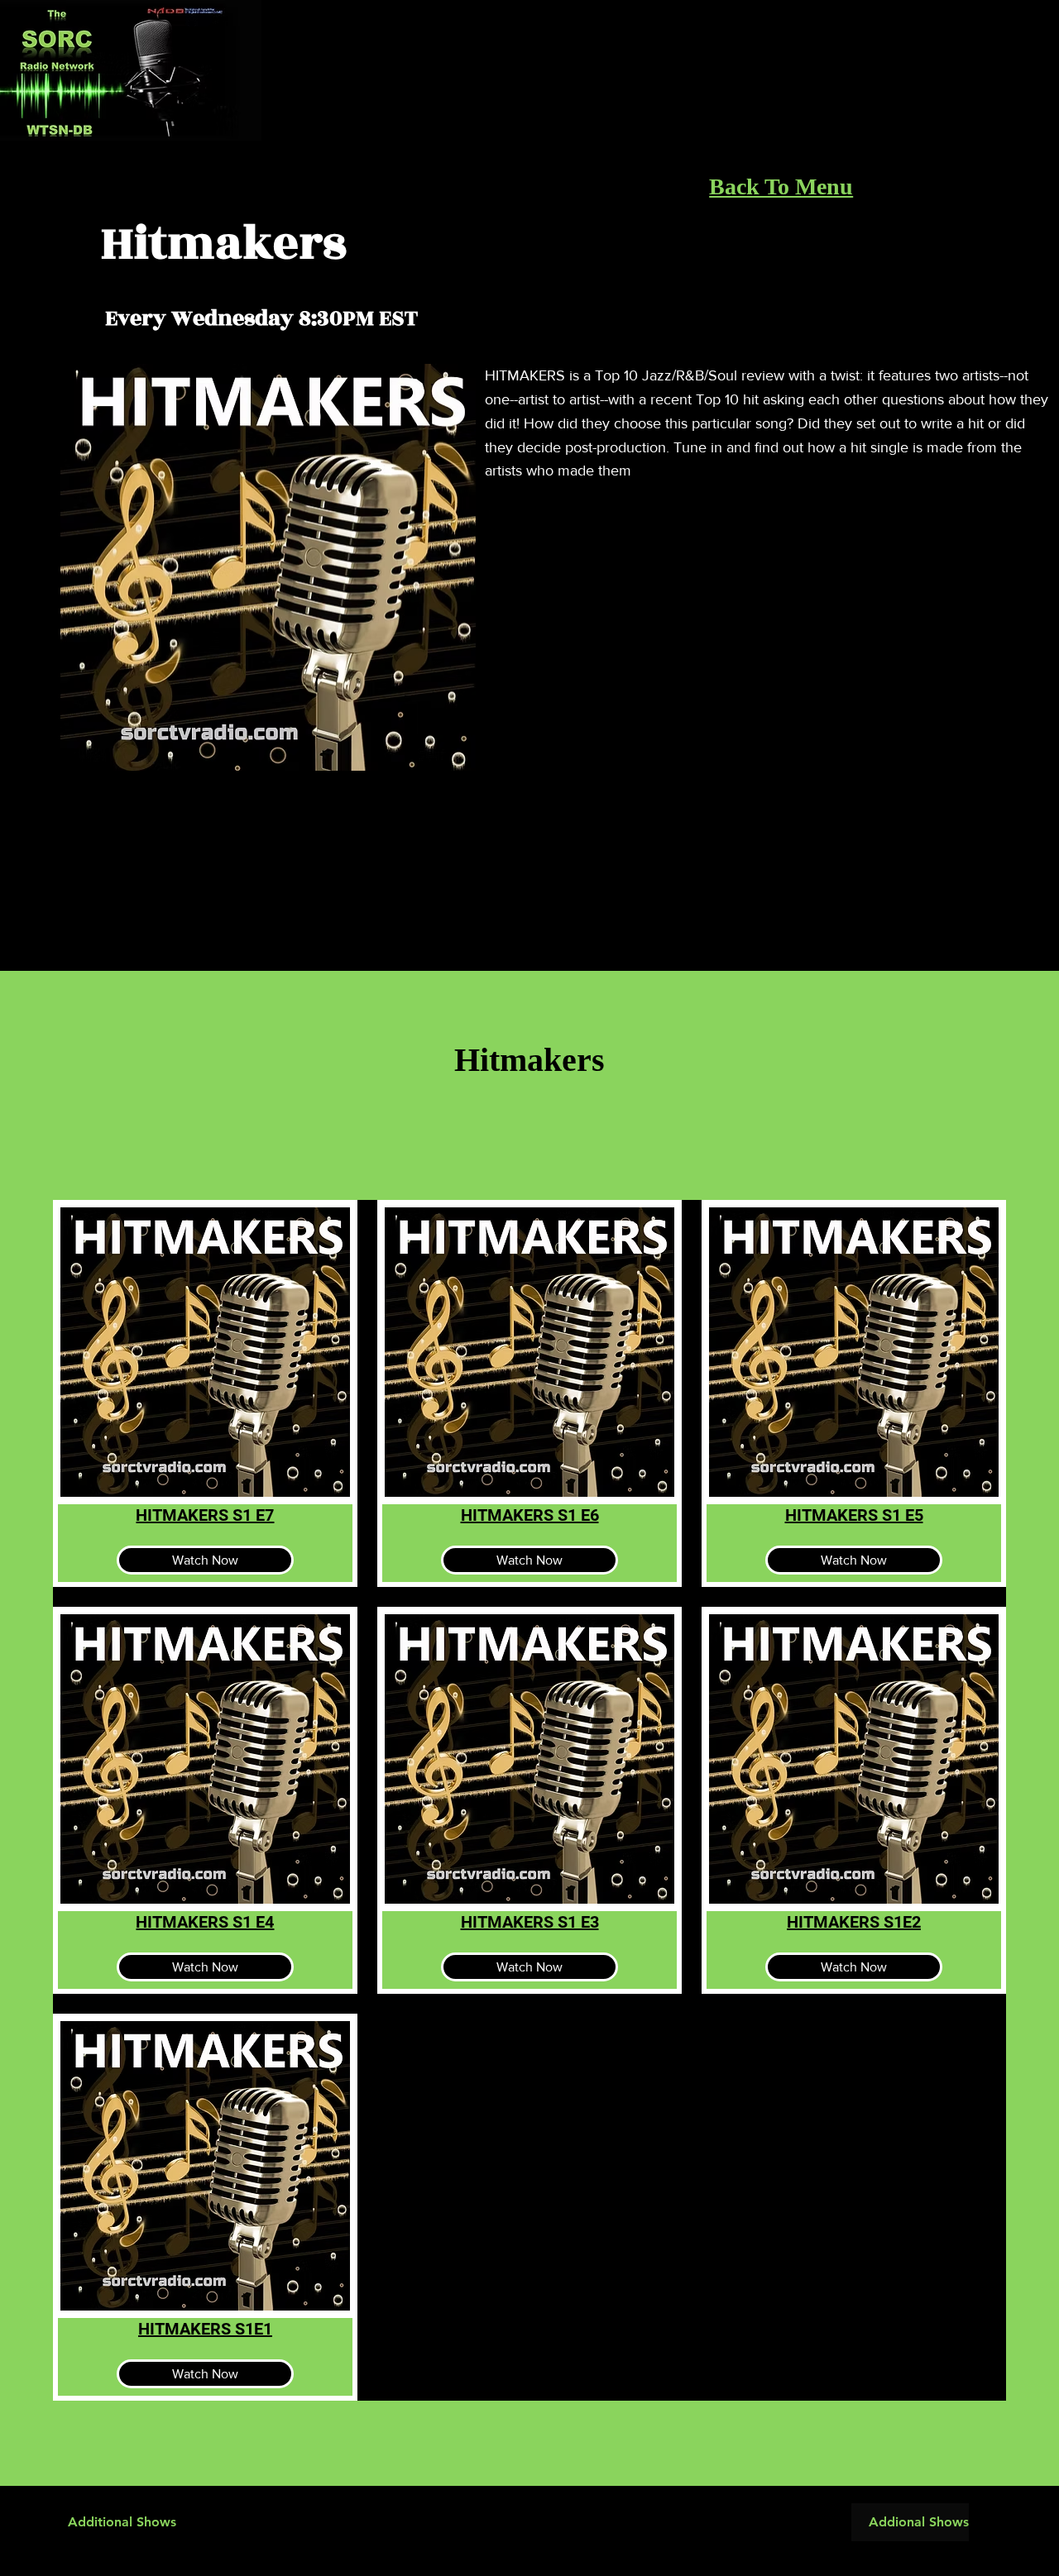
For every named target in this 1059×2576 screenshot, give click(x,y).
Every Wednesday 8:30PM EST (261, 318)
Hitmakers (224, 244)
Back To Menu (781, 186)
